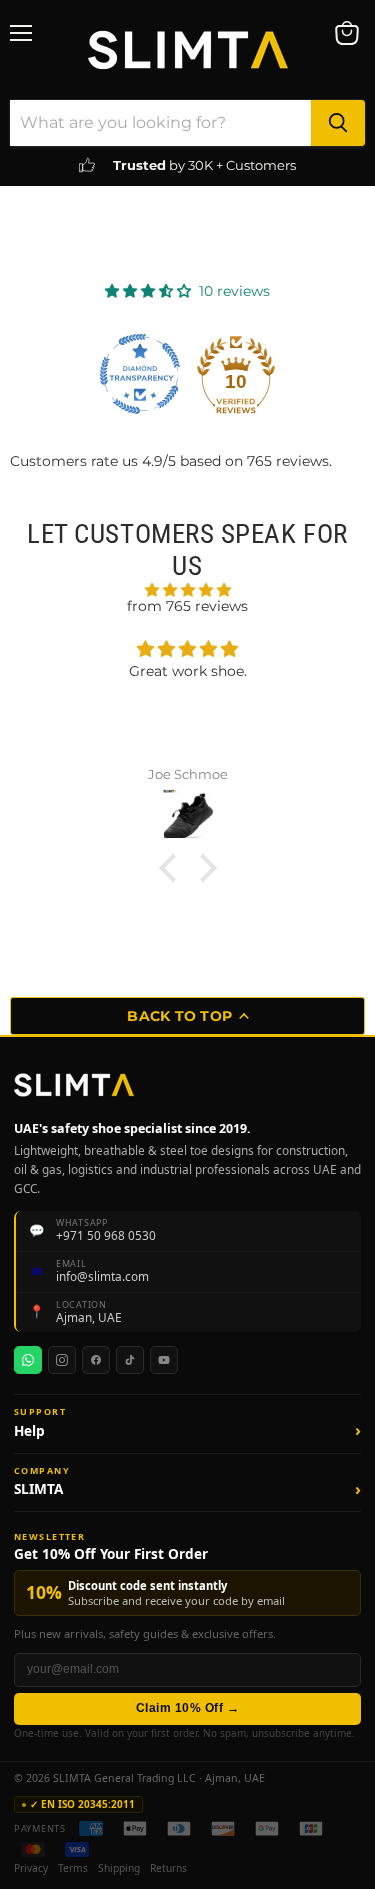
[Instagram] (62, 1360)
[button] (187, 1436)
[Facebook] (96, 1360)
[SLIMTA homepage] (74, 1085)
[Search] (338, 123)
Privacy (31, 1869)
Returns (168, 1869)
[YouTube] (164, 1360)
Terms (73, 1869)
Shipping (119, 1869)
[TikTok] (130, 1360)
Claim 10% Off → (187, 1708)
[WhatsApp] (28, 1360)
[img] (187, 590)
